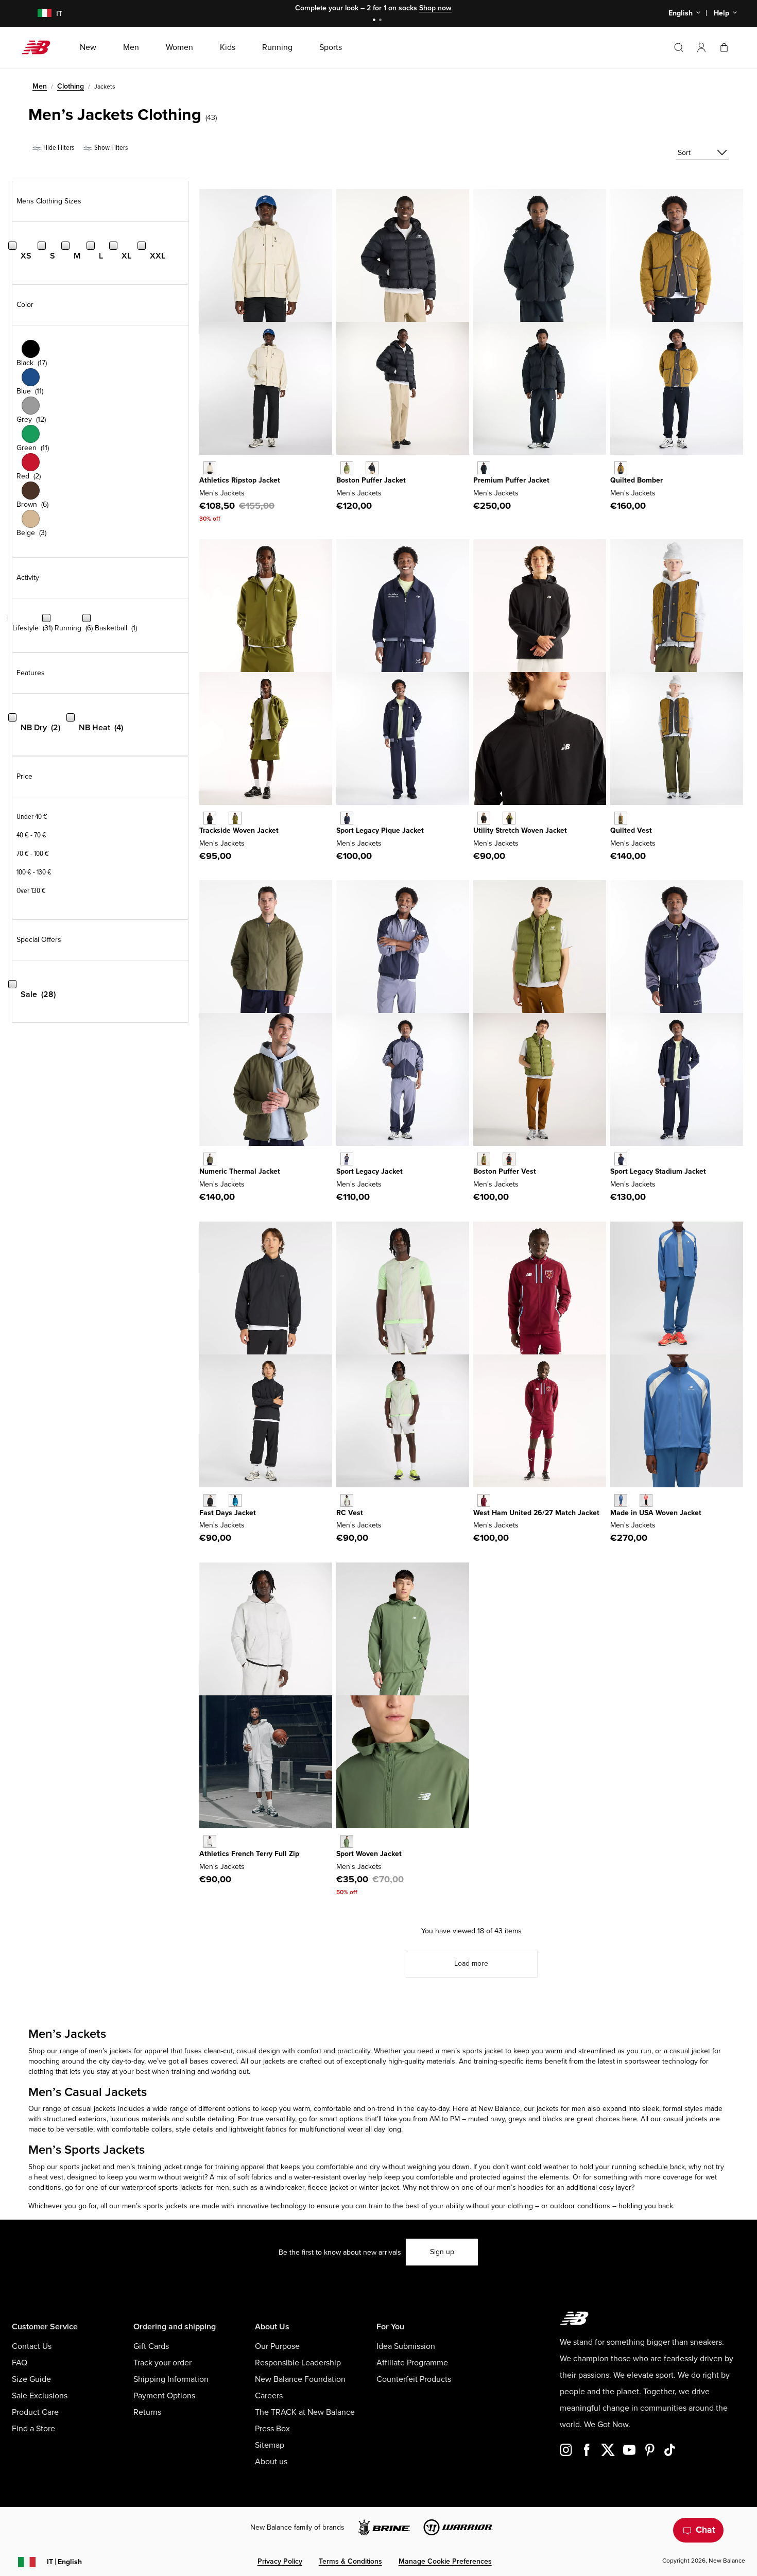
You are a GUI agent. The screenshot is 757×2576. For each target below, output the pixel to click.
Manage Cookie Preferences (445, 2561)
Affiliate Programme (412, 2363)
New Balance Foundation (300, 2379)
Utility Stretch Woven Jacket (520, 830)
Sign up (442, 2252)
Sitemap (270, 2445)
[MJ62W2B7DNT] (621, 1159)
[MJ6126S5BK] (210, 1500)
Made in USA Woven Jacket (656, 1513)
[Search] (679, 47)
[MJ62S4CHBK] (484, 818)
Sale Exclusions (40, 2396)
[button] (701, 47)
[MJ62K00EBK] (509, 1159)
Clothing (71, 86)
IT (64, 2562)
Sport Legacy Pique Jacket (380, 830)
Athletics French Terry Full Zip (249, 1854)
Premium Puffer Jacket (511, 480)
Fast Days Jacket (228, 1513)
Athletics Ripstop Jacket (240, 480)
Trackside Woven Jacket (239, 830)
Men (40, 86)
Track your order (162, 2363)
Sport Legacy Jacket (369, 1171)
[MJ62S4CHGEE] (509, 818)
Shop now (435, 8)
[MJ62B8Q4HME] (484, 1500)
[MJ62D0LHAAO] (210, 1159)
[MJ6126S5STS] (235, 1500)
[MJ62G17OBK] (372, 468)
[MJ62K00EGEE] (484, 1159)
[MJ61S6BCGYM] (347, 1500)
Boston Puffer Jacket (371, 480)
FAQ (20, 2363)
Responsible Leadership (298, 2363)
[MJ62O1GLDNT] (347, 818)
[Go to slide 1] (375, 21)
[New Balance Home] (40, 47)
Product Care (35, 2412)
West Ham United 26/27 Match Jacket (536, 1513)
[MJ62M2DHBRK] (621, 468)
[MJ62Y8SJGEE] (235, 818)
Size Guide (31, 2379)
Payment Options (164, 2396)
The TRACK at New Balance (305, 2412)
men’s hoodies (520, 2187)
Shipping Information (171, 2379)
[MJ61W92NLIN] (210, 468)
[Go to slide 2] (382, 21)
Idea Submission (406, 2346)
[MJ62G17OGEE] (347, 468)
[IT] (38, 14)
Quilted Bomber (636, 480)
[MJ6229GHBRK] (621, 818)
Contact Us (32, 2346)
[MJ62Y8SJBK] (210, 818)
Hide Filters (58, 148)
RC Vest (350, 1513)
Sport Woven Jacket (369, 1854)
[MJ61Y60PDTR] (646, 1500)
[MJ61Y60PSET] (621, 1500)
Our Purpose (277, 2346)
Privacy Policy (280, 2561)
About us (271, 2462)
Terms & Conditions (350, 2561)
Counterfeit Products (414, 2379)
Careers (269, 2396)
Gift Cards (151, 2346)
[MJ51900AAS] (347, 1841)
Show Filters (110, 148)
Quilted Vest (631, 830)
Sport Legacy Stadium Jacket (658, 1171)
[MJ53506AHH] (210, 1841)
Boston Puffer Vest (505, 1171)
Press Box (272, 2429)
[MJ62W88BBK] (484, 468)
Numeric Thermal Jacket (240, 1171)
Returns (147, 2412)
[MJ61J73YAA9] (347, 1159)
